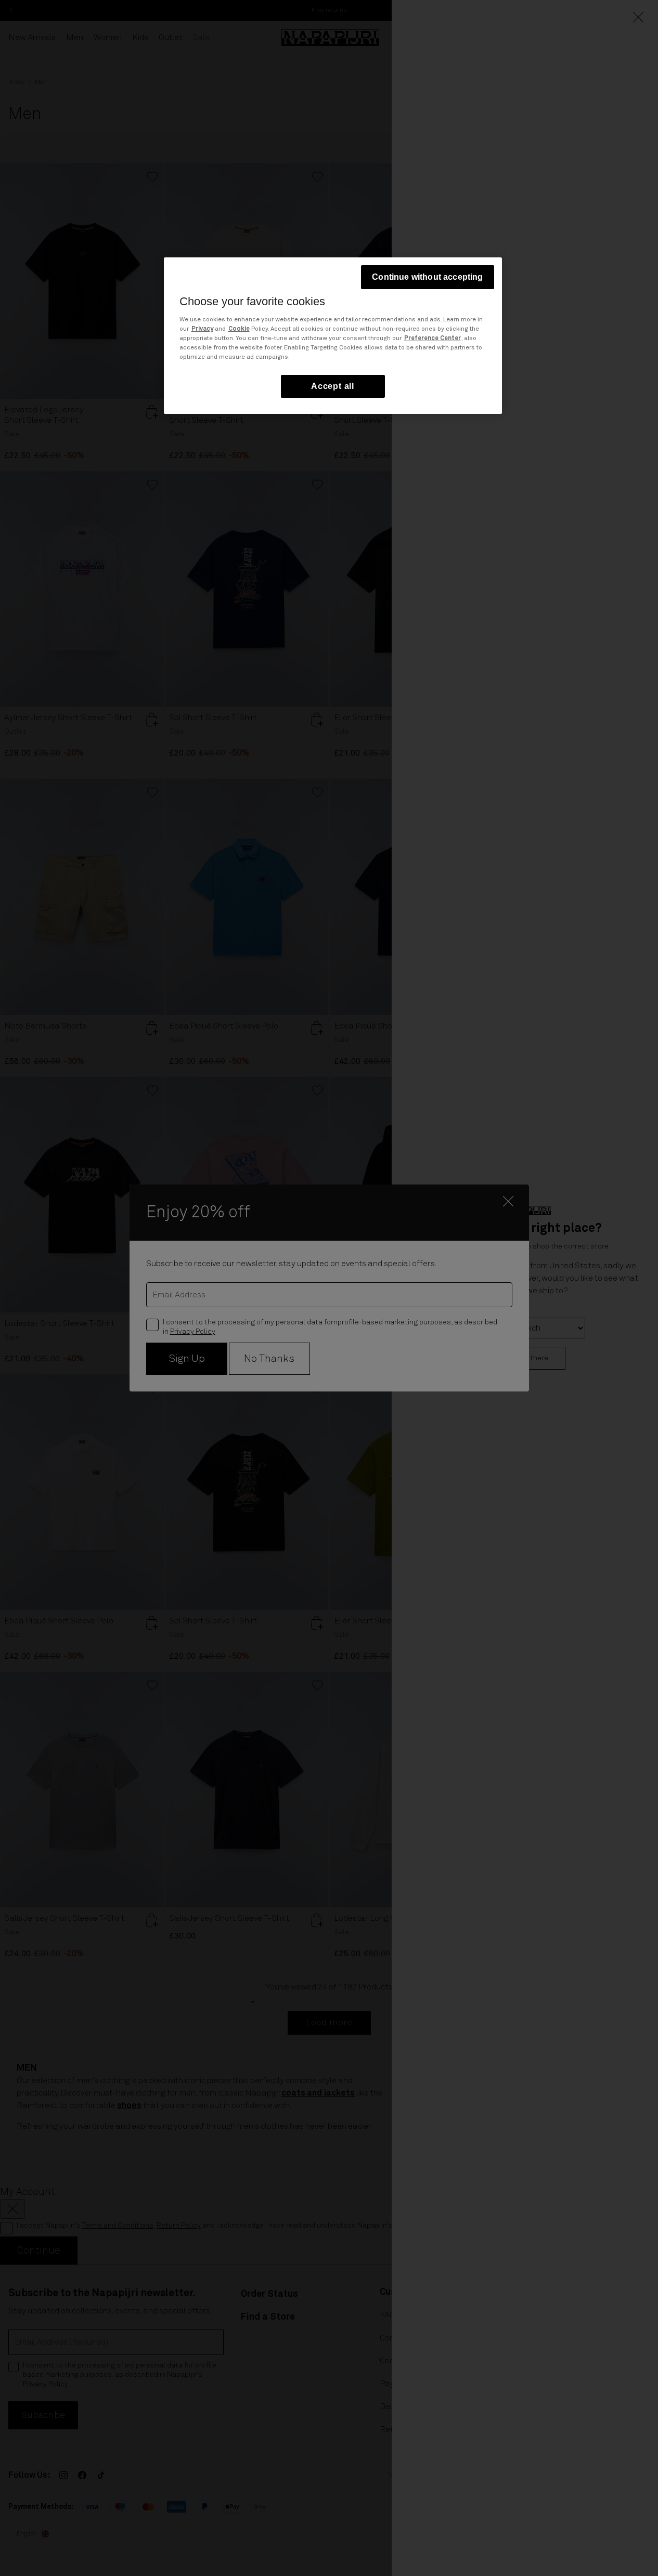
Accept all (333, 386)
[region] (333, 336)
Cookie (239, 329)
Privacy (202, 329)
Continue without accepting (427, 277)
